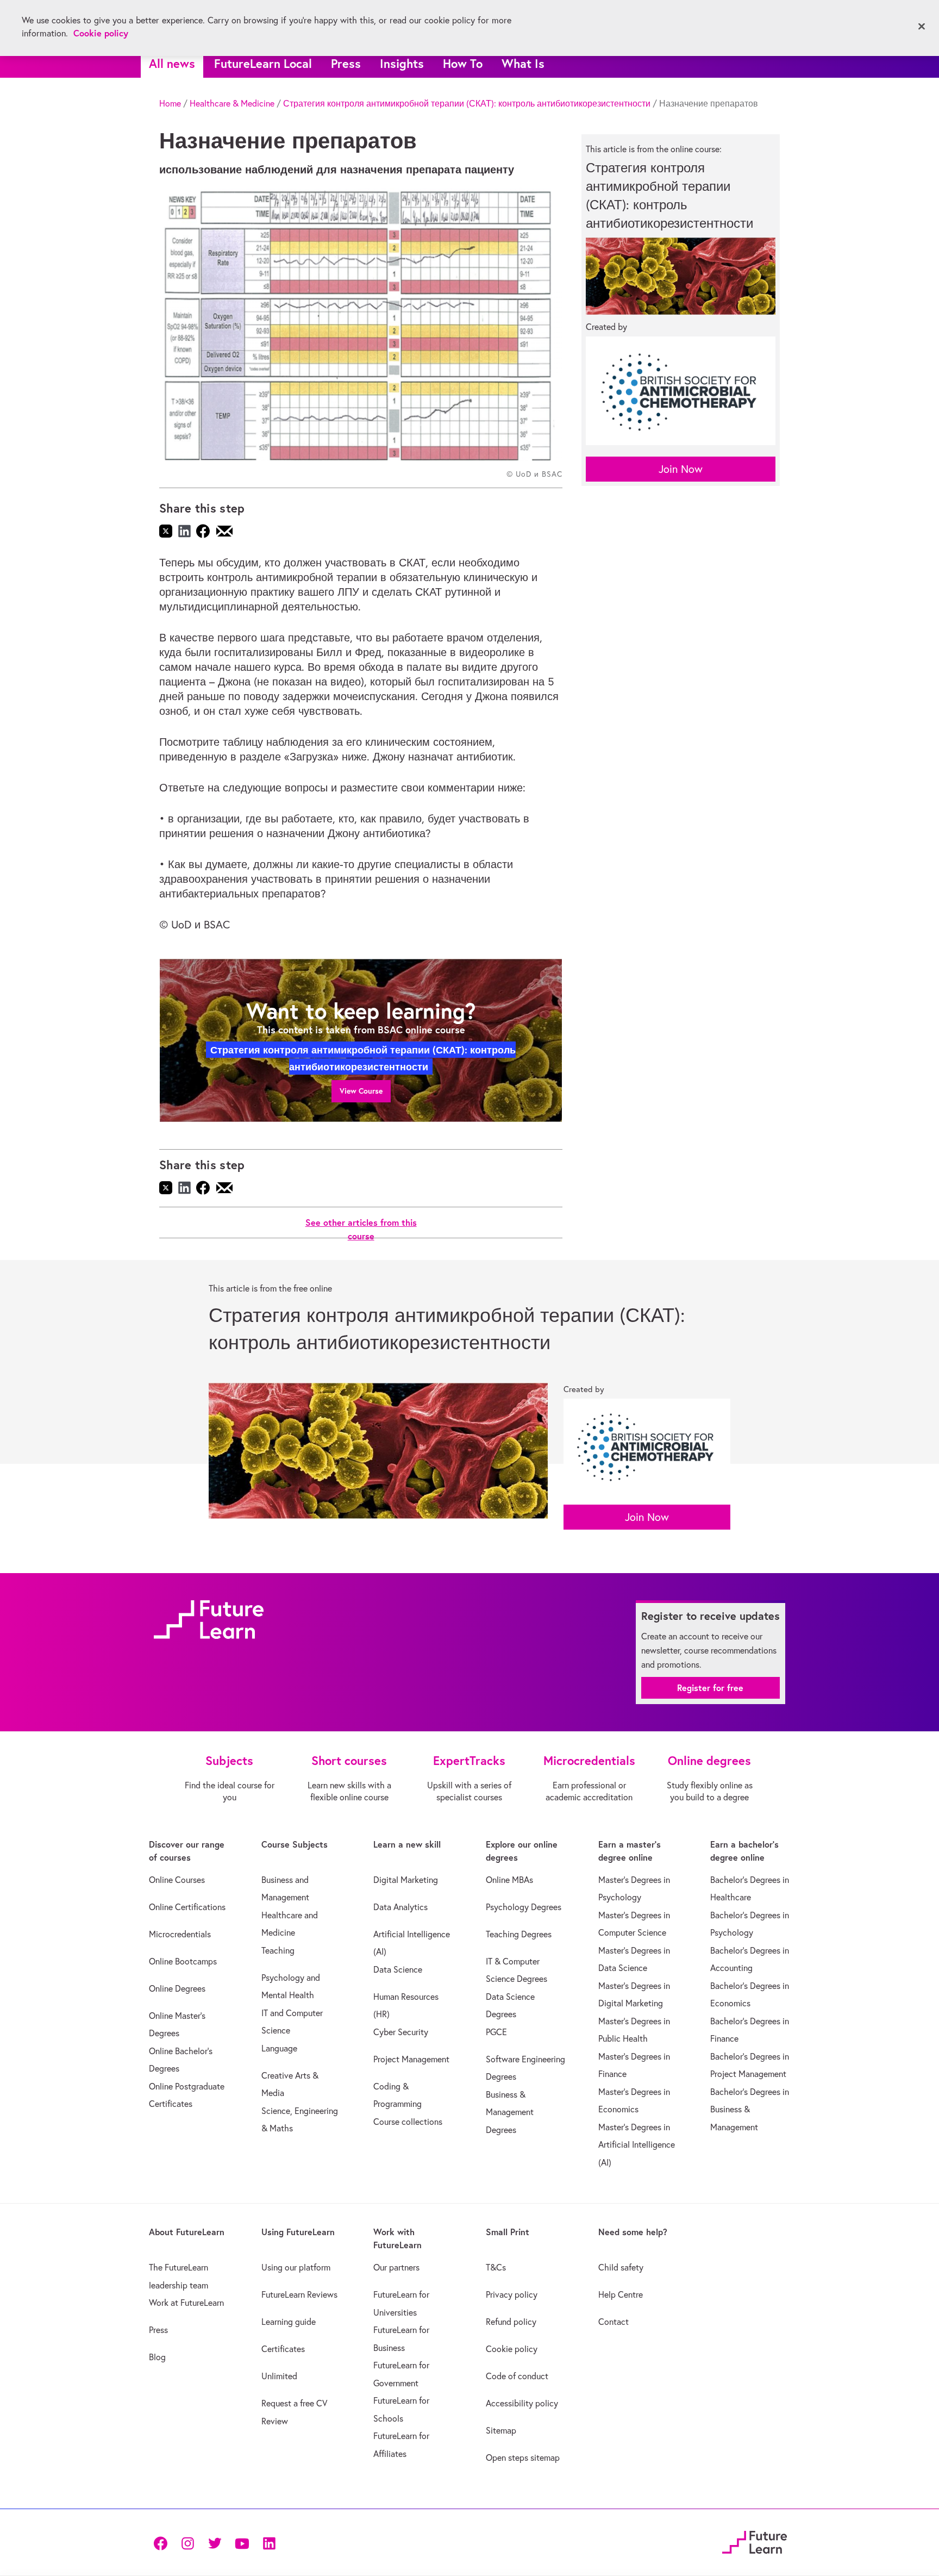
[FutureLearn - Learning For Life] (755, 2541)
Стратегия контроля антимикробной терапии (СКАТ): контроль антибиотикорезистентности (467, 103)
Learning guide (289, 2322)
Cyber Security (401, 2032)
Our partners (396, 2267)
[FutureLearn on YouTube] (242, 2543)
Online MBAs (509, 1880)
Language (279, 2048)
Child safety (621, 2267)
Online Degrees (177, 1988)
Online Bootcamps (183, 1961)
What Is (523, 63)
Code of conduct (517, 2376)
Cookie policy (512, 2349)
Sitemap (501, 2430)
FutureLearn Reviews (299, 2294)
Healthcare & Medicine (232, 103)
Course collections (408, 2122)
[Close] (922, 27)
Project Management (411, 2059)
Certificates (283, 2349)
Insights (402, 63)
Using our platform (296, 2267)
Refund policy (511, 2322)
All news (172, 63)
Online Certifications (187, 1907)
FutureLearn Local (263, 63)
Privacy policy (512, 2294)
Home (170, 103)
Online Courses (177, 1880)
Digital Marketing (406, 1880)
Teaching (278, 1950)
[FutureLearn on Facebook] (163, 2543)
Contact (614, 2322)
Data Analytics (400, 1907)
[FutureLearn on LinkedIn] (269, 2543)
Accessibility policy (522, 2403)
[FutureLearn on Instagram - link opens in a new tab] (187, 2543)
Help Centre (621, 2294)
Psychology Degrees (524, 1907)
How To (463, 63)
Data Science (398, 1969)
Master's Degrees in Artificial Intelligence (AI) (637, 2145)
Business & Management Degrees (510, 2112)
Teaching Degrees (519, 1934)
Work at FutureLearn (186, 2303)
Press (346, 63)
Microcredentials (180, 1934)
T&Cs (496, 2267)
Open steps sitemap (523, 2458)
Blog (157, 2357)
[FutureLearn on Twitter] (215, 2543)
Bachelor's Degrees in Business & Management (750, 2109)
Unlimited (279, 2376)
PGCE (496, 2032)
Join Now (681, 469)
